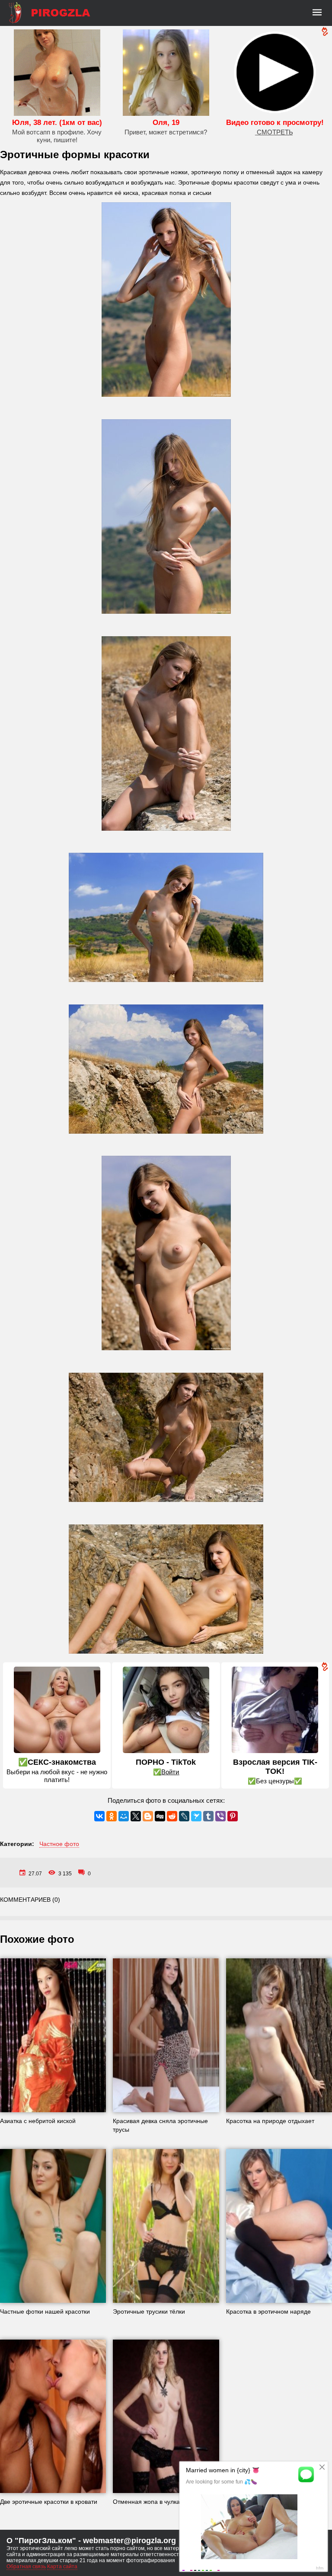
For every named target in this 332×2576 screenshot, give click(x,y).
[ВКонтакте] (99, 1816)
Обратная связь (26, 2566)
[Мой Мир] (124, 1816)
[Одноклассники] (112, 1816)
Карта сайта (62, 2566)
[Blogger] (148, 1816)
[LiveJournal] (184, 1816)
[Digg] (160, 1816)
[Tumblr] (208, 1816)
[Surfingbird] (196, 1816)
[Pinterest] (233, 1816)
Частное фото (59, 1844)
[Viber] (220, 1816)
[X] (136, 1816)
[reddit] (172, 1816)
